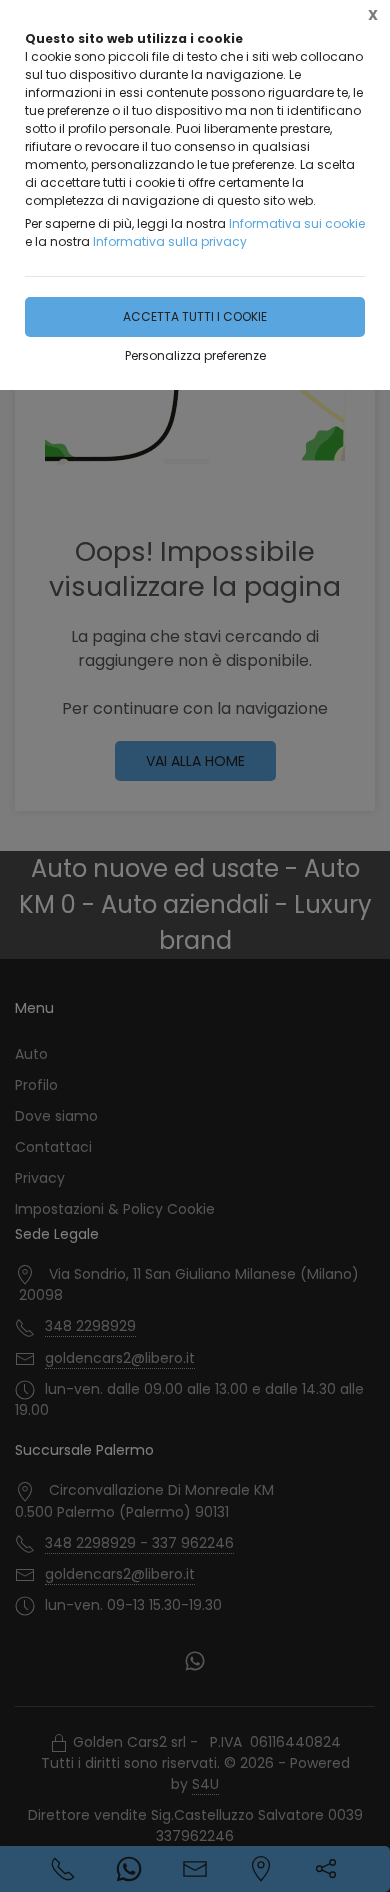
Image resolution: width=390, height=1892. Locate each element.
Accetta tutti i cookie (195, 316)
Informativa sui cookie (297, 223)
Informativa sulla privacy (170, 241)
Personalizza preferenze (195, 355)
